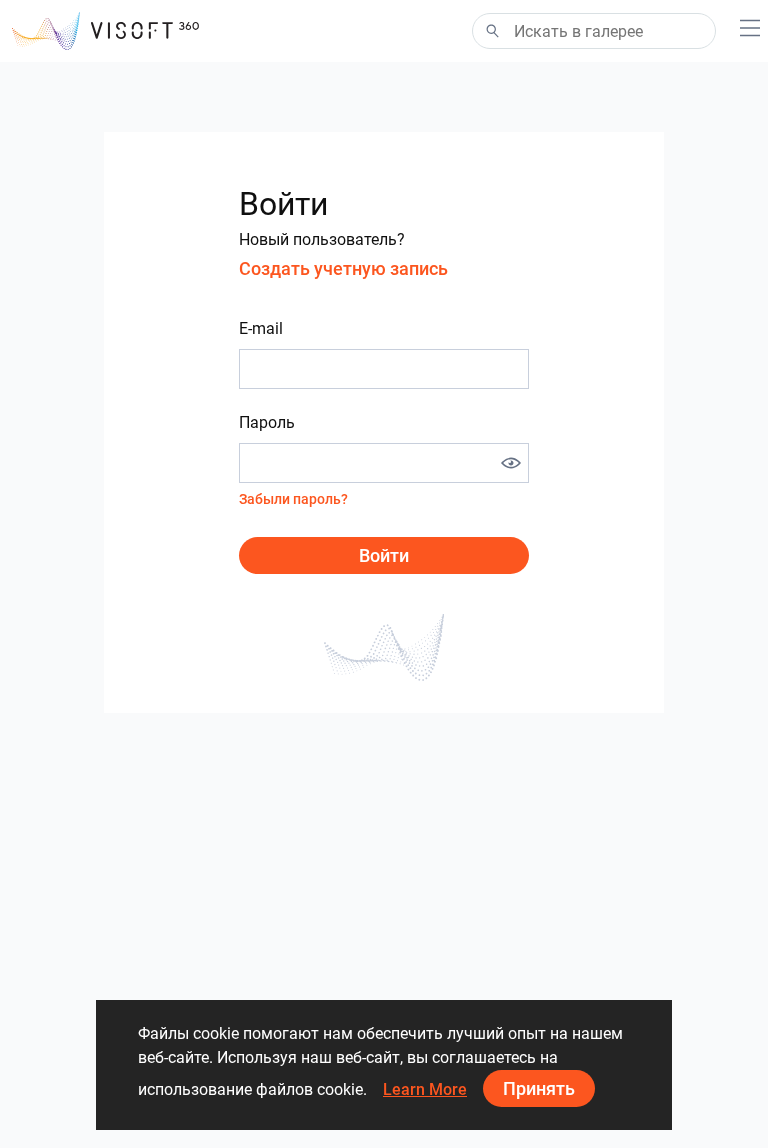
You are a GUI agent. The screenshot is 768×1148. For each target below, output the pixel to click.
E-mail (261, 328)
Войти (384, 555)
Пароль (267, 422)
